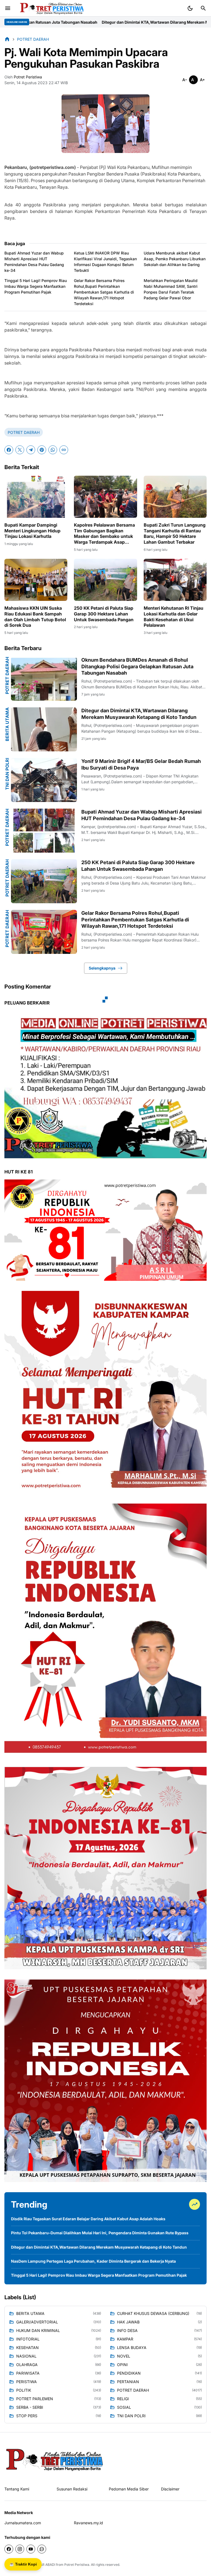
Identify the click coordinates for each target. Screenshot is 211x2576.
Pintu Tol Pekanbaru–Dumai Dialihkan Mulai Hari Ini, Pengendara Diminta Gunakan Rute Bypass (100, 2233)
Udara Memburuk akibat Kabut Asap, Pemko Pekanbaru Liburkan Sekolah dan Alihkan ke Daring (175, 259)
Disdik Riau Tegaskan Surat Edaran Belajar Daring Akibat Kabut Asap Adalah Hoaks (88, 2219)
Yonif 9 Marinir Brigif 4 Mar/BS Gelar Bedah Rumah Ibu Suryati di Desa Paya (141, 764)
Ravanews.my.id (88, 2523)
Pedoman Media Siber (129, 2489)
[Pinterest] (42, 450)
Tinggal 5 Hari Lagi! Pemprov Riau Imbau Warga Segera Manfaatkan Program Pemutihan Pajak (36, 286)
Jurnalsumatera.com (23, 2523)
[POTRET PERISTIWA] (55, 2459)
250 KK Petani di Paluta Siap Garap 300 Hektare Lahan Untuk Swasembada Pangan (104, 614)
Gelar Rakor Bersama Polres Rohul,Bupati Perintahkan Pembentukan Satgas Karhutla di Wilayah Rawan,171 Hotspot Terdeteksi (104, 292)
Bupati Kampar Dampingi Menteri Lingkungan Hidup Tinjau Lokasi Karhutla (32, 531)
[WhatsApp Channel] (42, 2549)
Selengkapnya (102, 968)
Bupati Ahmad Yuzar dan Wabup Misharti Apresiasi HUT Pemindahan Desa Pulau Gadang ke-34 (34, 262)
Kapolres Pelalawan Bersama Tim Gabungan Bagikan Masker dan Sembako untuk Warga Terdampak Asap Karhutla (104, 534)
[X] (20, 450)
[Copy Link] (64, 450)
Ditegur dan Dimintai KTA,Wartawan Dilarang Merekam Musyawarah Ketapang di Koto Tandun (139, 714)
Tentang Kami (17, 2489)
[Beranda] (7, 39)
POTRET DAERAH (24, 432)
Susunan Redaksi (72, 2489)
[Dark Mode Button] (190, 8)
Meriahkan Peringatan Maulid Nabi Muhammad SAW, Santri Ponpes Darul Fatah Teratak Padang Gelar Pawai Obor (171, 289)
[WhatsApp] (53, 450)
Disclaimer (170, 2489)
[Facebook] (9, 450)
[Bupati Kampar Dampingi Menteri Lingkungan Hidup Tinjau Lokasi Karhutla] (36, 497)
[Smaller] (185, 80)
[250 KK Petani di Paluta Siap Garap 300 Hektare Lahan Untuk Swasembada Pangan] (105, 580)
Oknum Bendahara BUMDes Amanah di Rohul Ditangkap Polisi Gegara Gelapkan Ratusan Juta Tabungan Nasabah (137, 666)
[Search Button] (203, 8)
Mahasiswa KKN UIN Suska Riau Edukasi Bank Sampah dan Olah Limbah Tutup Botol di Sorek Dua (35, 617)
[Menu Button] (8, 8)
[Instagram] (20, 2549)
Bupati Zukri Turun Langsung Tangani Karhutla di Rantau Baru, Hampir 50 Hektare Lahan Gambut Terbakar (175, 533)
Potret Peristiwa (77, 2565)
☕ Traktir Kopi (23, 2564)
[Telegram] (31, 450)
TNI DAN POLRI (7, 774)
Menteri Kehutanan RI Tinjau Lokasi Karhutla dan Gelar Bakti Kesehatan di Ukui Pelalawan (173, 617)
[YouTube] (31, 2549)
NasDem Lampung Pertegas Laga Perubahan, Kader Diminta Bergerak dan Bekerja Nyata (93, 2261)
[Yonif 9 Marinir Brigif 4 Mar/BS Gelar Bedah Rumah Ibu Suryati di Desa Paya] (44, 780)
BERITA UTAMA (7, 724)
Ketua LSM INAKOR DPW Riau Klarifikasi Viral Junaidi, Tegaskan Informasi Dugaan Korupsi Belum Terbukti (105, 262)
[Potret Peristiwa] (50, 8)
